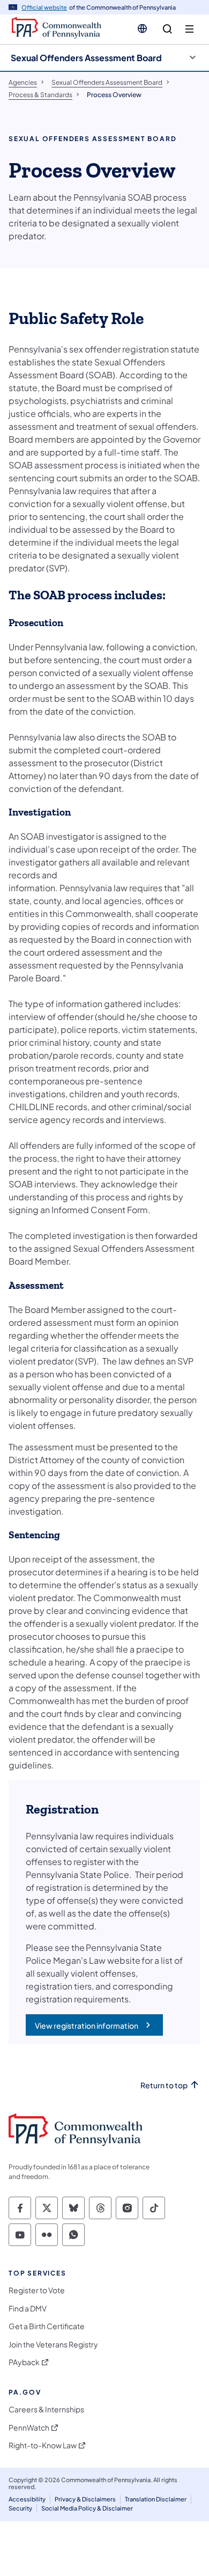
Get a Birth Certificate (47, 2326)
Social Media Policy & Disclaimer (87, 2508)
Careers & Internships (46, 2409)
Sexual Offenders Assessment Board (86, 58)
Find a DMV (28, 2309)
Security (20, 2508)
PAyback (24, 2362)
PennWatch (29, 2428)
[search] (167, 29)
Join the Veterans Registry (53, 2344)
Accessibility (27, 2499)
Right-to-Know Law (43, 2445)
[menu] (189, 29)
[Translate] (142, 28)
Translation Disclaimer (156, 2499)
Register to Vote (37, 2290)
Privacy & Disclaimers (85, 2499)
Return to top (164, 2085)
